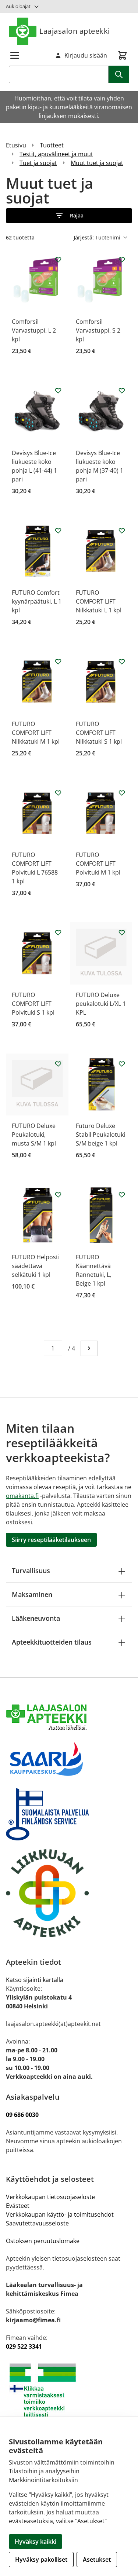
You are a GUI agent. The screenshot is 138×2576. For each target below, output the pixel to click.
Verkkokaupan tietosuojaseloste (50, 2197)
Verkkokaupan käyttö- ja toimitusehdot (61, 2214)
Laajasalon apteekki (75, 31)
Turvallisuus (31, 1571)
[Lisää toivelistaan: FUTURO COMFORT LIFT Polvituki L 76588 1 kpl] (58, 793)
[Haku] (119, 74)
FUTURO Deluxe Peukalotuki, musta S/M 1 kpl (34, 1135)
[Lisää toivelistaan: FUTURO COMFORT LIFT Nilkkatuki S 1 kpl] (122, 662)
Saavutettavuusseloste (37, 2223)
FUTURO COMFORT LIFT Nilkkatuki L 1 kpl (99, 601)
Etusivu (16, 145)
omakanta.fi (22, 1496)
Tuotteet (52, 145)
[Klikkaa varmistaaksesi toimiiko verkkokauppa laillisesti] (69, 2390)
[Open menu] (15, 55)
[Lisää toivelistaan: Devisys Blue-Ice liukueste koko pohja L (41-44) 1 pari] (58, 391)
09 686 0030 (22, 2115)
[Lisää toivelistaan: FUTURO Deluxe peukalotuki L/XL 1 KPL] (122, 932)
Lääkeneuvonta (36, 1618)
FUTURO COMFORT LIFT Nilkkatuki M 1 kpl (36, 733)
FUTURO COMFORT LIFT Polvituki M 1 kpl (98, 864)
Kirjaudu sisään (86, 55)
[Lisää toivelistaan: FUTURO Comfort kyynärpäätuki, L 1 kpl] (58, 531)
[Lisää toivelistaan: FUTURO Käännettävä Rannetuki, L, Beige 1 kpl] (122, 1195)
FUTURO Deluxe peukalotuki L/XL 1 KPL (101, 1004)
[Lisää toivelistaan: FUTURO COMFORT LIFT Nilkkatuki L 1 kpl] (122, 531)
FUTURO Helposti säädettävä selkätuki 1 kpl (36, 1266)
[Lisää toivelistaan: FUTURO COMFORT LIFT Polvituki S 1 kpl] (58, 932)
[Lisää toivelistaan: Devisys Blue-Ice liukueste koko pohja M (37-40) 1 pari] (122, 391)
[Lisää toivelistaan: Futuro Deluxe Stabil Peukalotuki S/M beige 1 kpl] (122, 1064)
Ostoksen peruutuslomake (43, 2241)
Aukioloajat (18, 6)
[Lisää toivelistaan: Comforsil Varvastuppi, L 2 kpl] (58, 260)
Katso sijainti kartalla (35, 1980)
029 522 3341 (24, 2346)
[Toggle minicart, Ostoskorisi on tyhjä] (123, 55)
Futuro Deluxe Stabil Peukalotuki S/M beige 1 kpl (100, 1135)
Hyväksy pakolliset (41, 2559)
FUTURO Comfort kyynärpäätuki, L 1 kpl (37, 601)
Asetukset (97, 2559)
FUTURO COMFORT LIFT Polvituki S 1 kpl (33, 1004)
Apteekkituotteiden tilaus (52, 1642)
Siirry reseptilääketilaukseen (51, 1540)
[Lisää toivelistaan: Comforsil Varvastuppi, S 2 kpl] (122, 260)
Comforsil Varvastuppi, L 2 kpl (34, 330)
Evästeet (18, 2206)
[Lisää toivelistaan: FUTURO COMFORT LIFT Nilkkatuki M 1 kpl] (58, 662)
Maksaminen (32, 1594)
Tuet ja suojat (38, 163)
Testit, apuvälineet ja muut (56, 154)
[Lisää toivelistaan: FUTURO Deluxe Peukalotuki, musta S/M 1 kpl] (58, 1064)
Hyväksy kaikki (36, 2542)
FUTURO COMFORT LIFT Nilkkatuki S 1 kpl (99, 733)
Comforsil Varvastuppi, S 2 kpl (98, 330)
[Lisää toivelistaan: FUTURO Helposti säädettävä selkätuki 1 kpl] (58, 1195)
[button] (69, 216)
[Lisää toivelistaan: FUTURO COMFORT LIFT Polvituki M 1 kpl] (122, 793)
